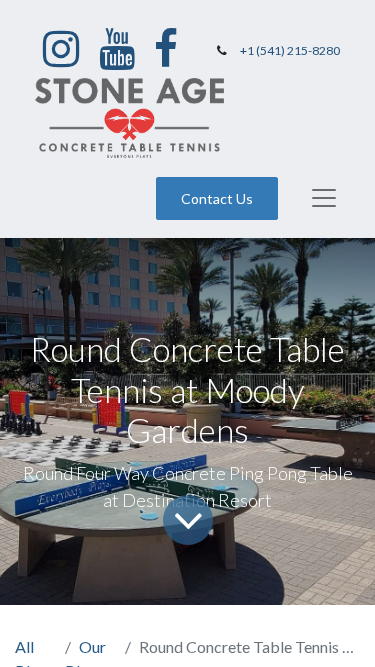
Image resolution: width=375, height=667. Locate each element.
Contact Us (217, 198)
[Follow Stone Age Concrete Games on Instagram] (61, 49)
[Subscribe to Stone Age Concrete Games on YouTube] (117, 49)
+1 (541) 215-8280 (290, 50)
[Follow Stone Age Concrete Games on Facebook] (166, 49)
